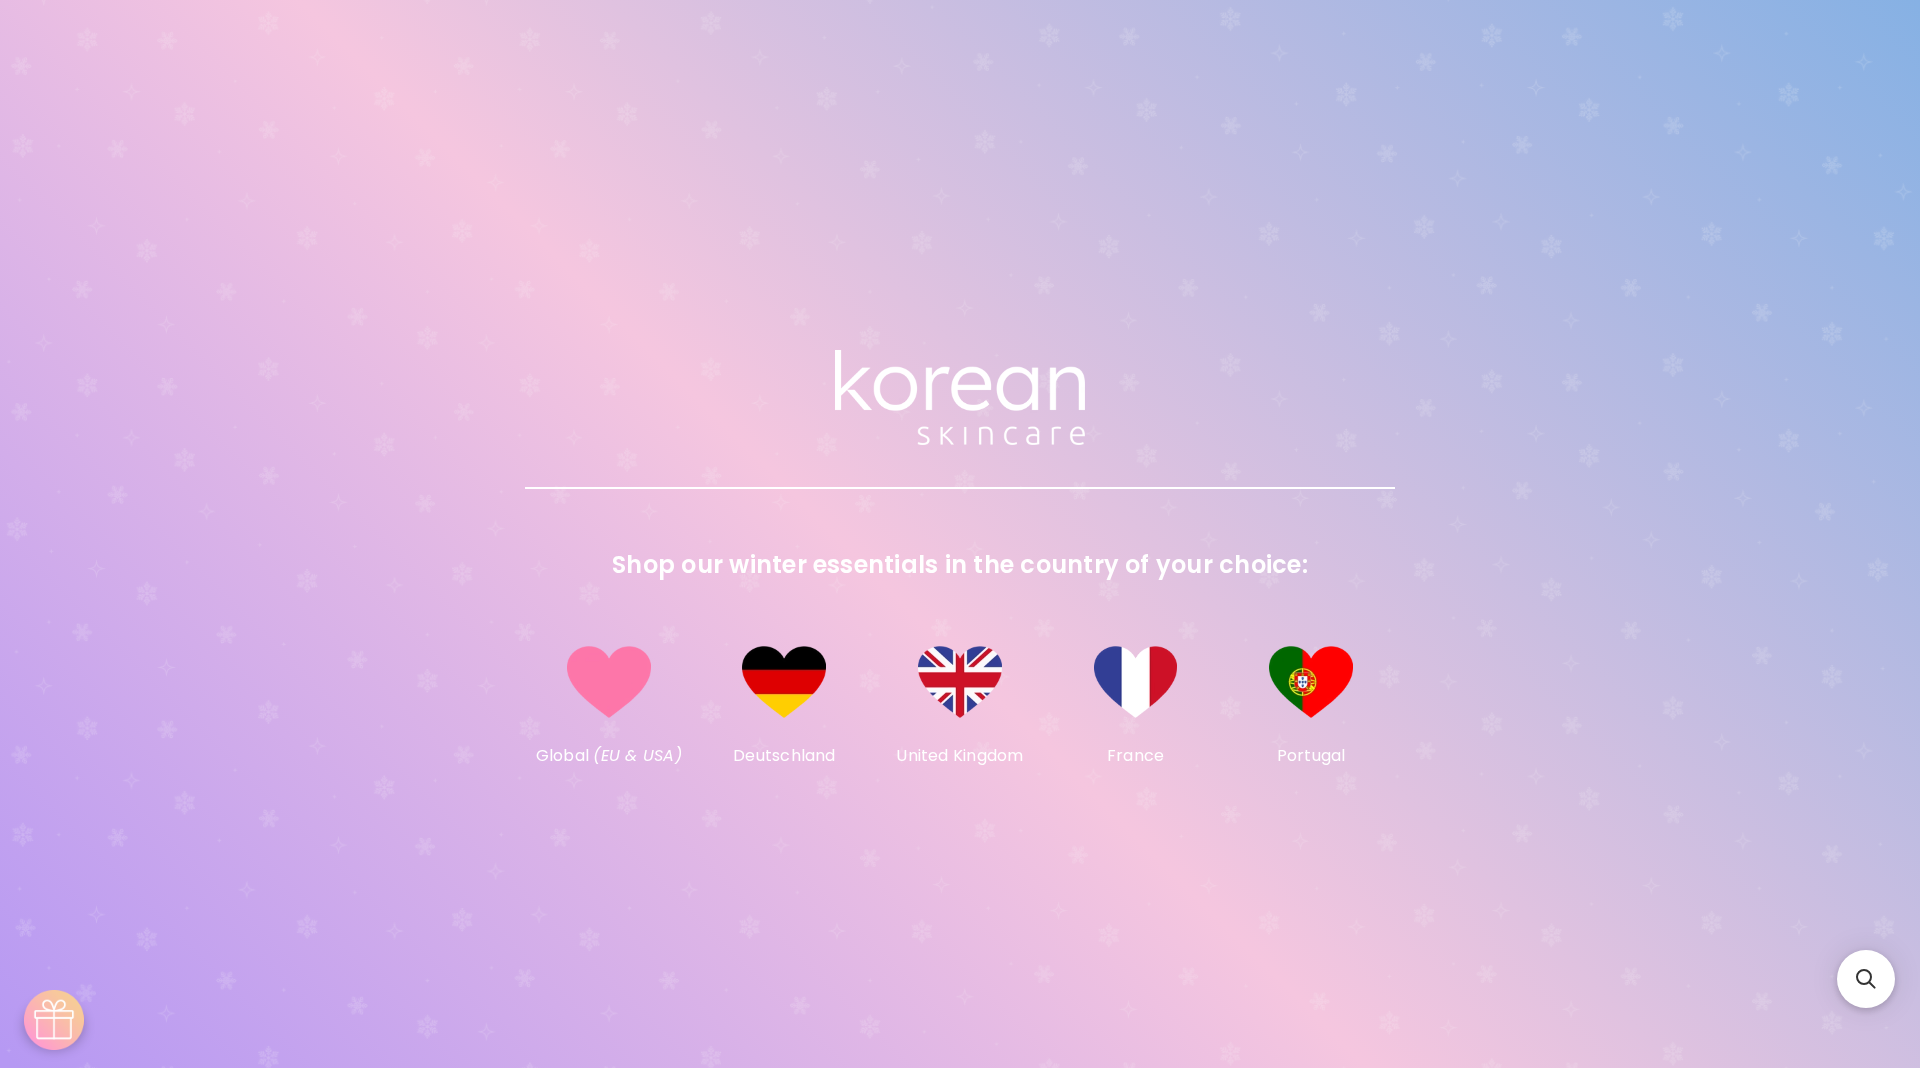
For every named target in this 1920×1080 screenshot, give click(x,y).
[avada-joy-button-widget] (54, 1020)
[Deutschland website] (785, 682)
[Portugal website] (1311, 682)
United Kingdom (959, 755)
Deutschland (784, 755)
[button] (1866, 979)
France (1135, 755)
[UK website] (960, 682)
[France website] (1136, 682)
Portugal (1311, 755)
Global (609, 755)
